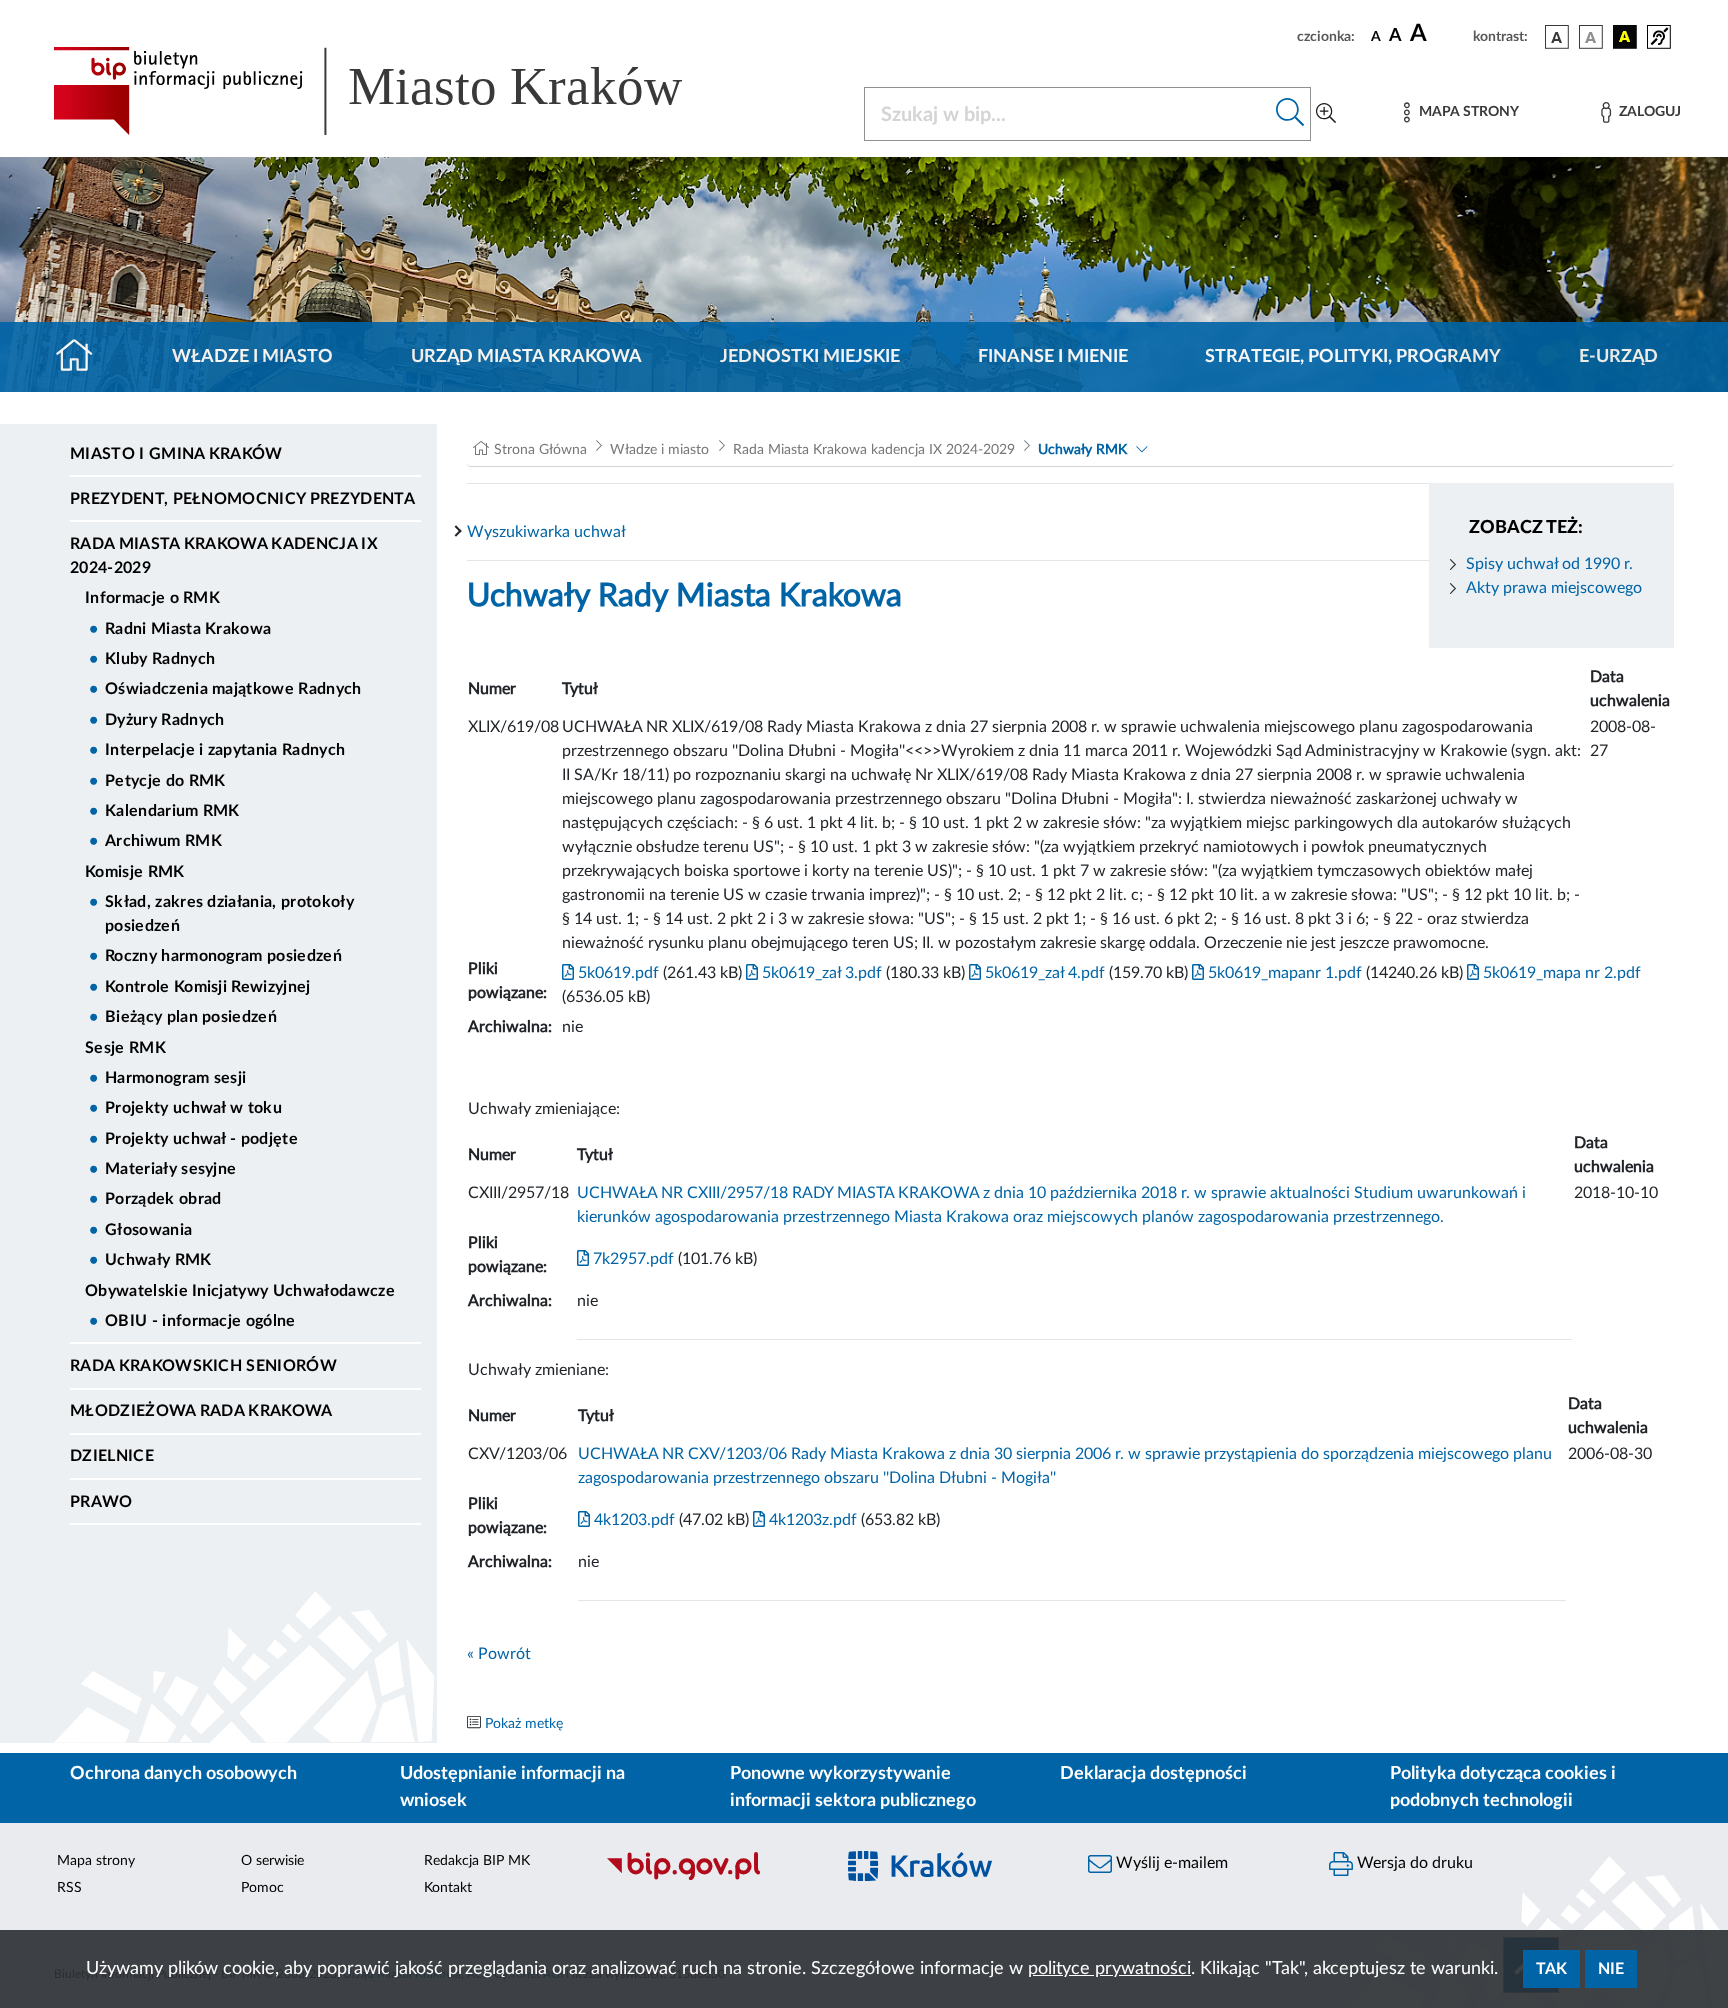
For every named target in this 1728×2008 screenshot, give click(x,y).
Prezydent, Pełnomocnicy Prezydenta (242, 499)
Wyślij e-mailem (1170, 1863)
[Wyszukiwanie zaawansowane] (1326, 114)
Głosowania (148, 1230)
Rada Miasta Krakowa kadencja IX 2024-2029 (224, 556)
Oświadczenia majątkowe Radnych (233, 689)
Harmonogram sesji (175, 1078)
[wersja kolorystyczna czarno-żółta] (1625, 37)
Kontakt (448, 1888)
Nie (1611, 1969)
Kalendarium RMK (172, 811)
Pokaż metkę (524, 1724)
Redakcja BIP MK (477, 1861)
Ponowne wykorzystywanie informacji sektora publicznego (853, 1787)
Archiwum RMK (163, 841)
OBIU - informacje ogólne (200, 1321)
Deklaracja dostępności (1153, 1774)
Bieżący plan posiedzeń (191, 1017)
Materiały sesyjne (170, 1169)
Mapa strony (96, 1861)
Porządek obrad (163, 1199)
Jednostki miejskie (810, 357)
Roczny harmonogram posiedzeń (223, 956)
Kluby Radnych (160, 659)
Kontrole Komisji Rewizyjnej (208, 987)
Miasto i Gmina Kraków (176, 454)
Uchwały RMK (158, 1260)
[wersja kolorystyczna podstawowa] (1557, 37)
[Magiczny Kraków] (950, 1878)
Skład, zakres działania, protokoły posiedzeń (229, 914)
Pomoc (262, 1888)
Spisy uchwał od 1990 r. (1549, 564)
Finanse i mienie (1053, 357)
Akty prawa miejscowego (1554, 588)
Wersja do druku (1413, 1863)
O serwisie (272, 1861)
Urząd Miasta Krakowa (526, 357)
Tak (1551, 1969)
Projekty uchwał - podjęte (201, 1139)
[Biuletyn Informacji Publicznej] (709, 1878)
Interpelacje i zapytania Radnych (225, 750)
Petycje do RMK (165, 781)
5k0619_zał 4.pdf (1043, 973)
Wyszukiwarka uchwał (546, 532)
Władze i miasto (252, 357)
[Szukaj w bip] (1290, 114)
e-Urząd (1618, 357)
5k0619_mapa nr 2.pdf (1560, 973)
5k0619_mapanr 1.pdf (1283, 973)
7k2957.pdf (631, 1259)
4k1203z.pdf (811, 1520)
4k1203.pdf (632, 1520)
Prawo (101, 1502)
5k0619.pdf (616, 973)
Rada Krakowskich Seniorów (203, 1366)
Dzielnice (112, 1456)
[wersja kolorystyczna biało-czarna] (1591, 37)
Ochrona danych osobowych (183, 1774)
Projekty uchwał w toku (193, 1108)
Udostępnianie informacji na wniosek (512, 1787)
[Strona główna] (82, 357)
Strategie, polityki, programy (1353, 357)
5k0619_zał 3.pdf (820, 973)
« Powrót (499, 1654)
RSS (69, 1888)
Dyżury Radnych (164, 720)
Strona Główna (540, 450)
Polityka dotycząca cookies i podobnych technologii (1503, 1787)
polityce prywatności (1109, 1969)
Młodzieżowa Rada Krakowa (201, 1411)
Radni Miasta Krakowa (188, 629)
